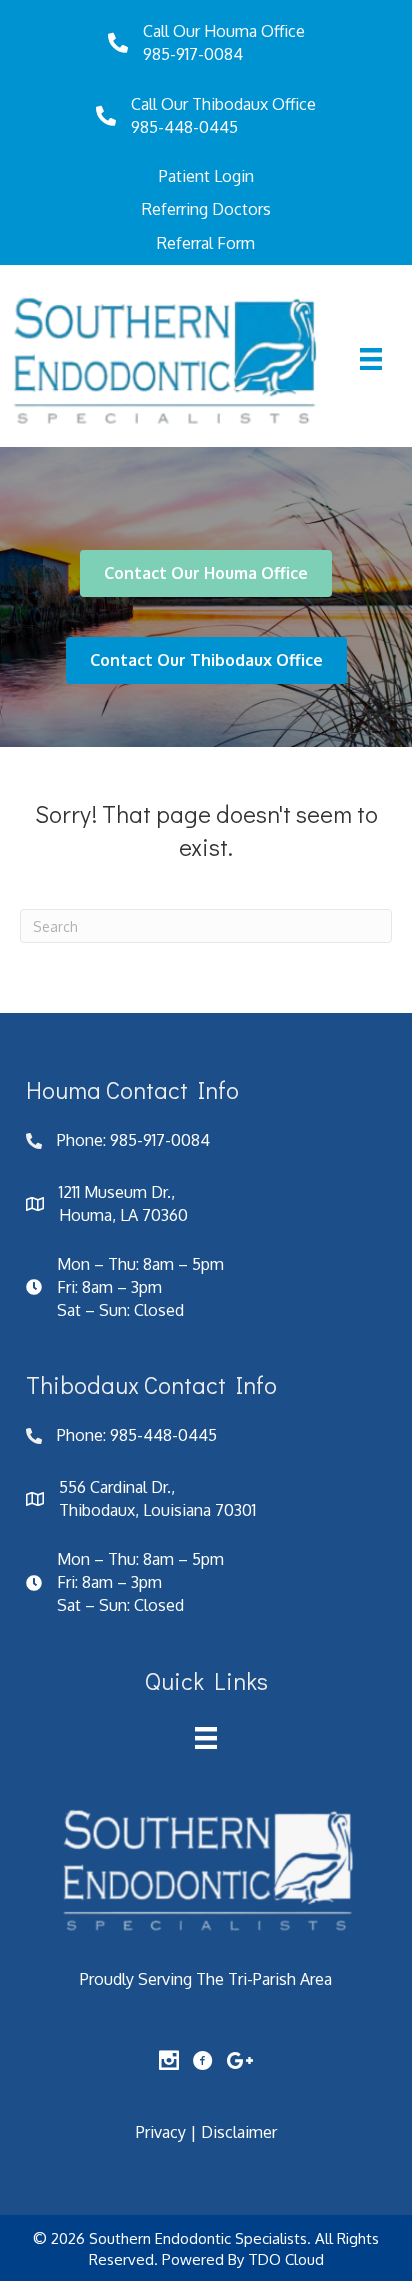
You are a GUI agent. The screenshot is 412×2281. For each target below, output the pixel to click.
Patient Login (206, 176)
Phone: (83, 1140)
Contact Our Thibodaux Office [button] (206, 660)
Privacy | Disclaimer (206, 2132)
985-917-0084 (193, 54)
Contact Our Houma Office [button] (206, 573)
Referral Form (206, 243)
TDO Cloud (286, 2259)
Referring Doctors (206, 209)
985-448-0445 (184, 127)
